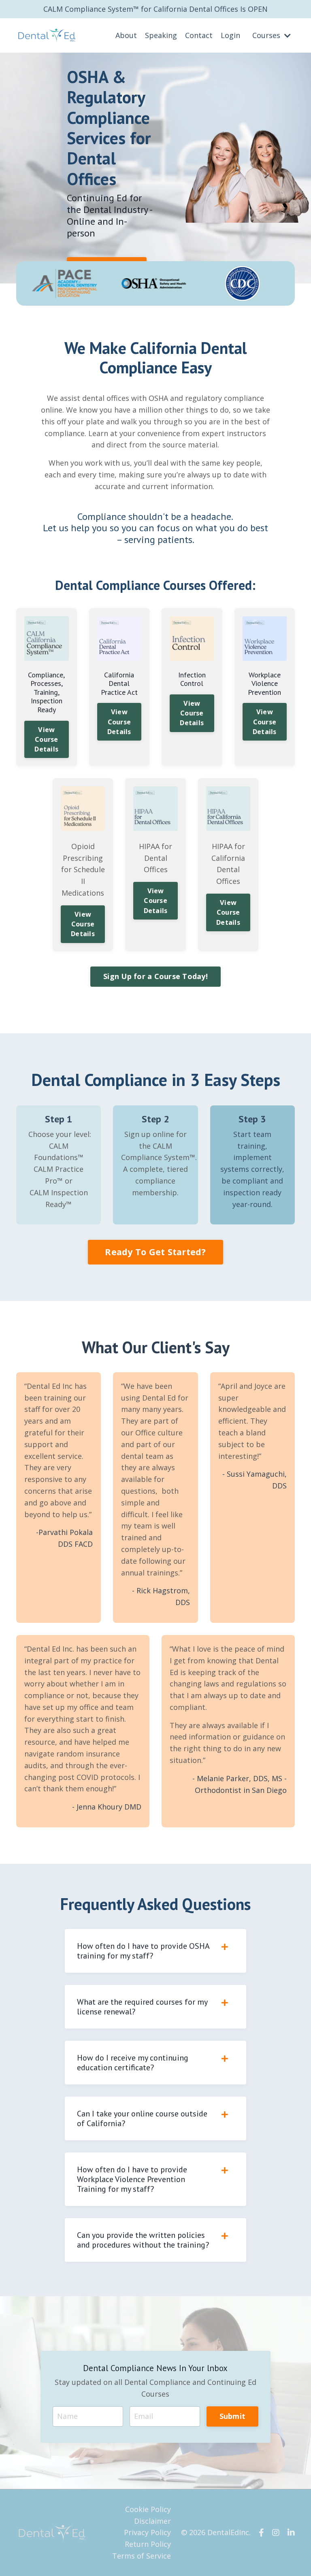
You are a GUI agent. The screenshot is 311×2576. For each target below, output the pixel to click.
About (126, 35)
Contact (199, 35)
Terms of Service (142, 2556)
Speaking (161, 35)
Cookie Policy (148, 2509)
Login (230, 35)
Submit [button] (233, 2416)
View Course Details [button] (46, 740)
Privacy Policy (147, 2532)
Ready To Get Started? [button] (155, 1252)
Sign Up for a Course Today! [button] (155, 976)
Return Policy (148, 2544)
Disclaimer (152, 2521)
